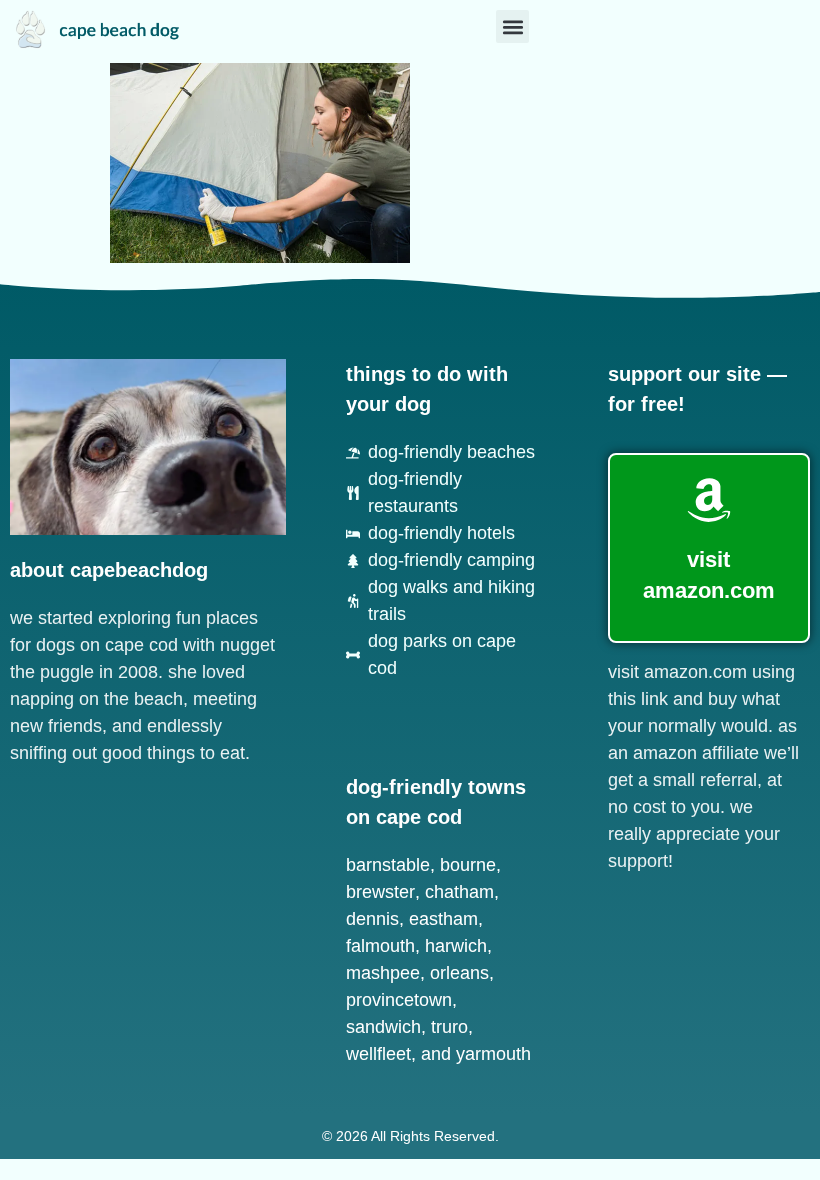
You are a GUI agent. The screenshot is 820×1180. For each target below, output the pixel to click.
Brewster (380, 892)
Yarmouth (493, 1054)
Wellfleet (378, 1054)
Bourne (468, 865)
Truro (449, 1027)
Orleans (459, 973)
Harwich (456, 946)
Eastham (443, 919)
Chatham (459, 892)
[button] (512, 26)
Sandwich (383, 1027)
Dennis (372, 919)
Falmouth (380, 946)
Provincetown (399, 1000)
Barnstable (388, 865)
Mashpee (383, 973)
